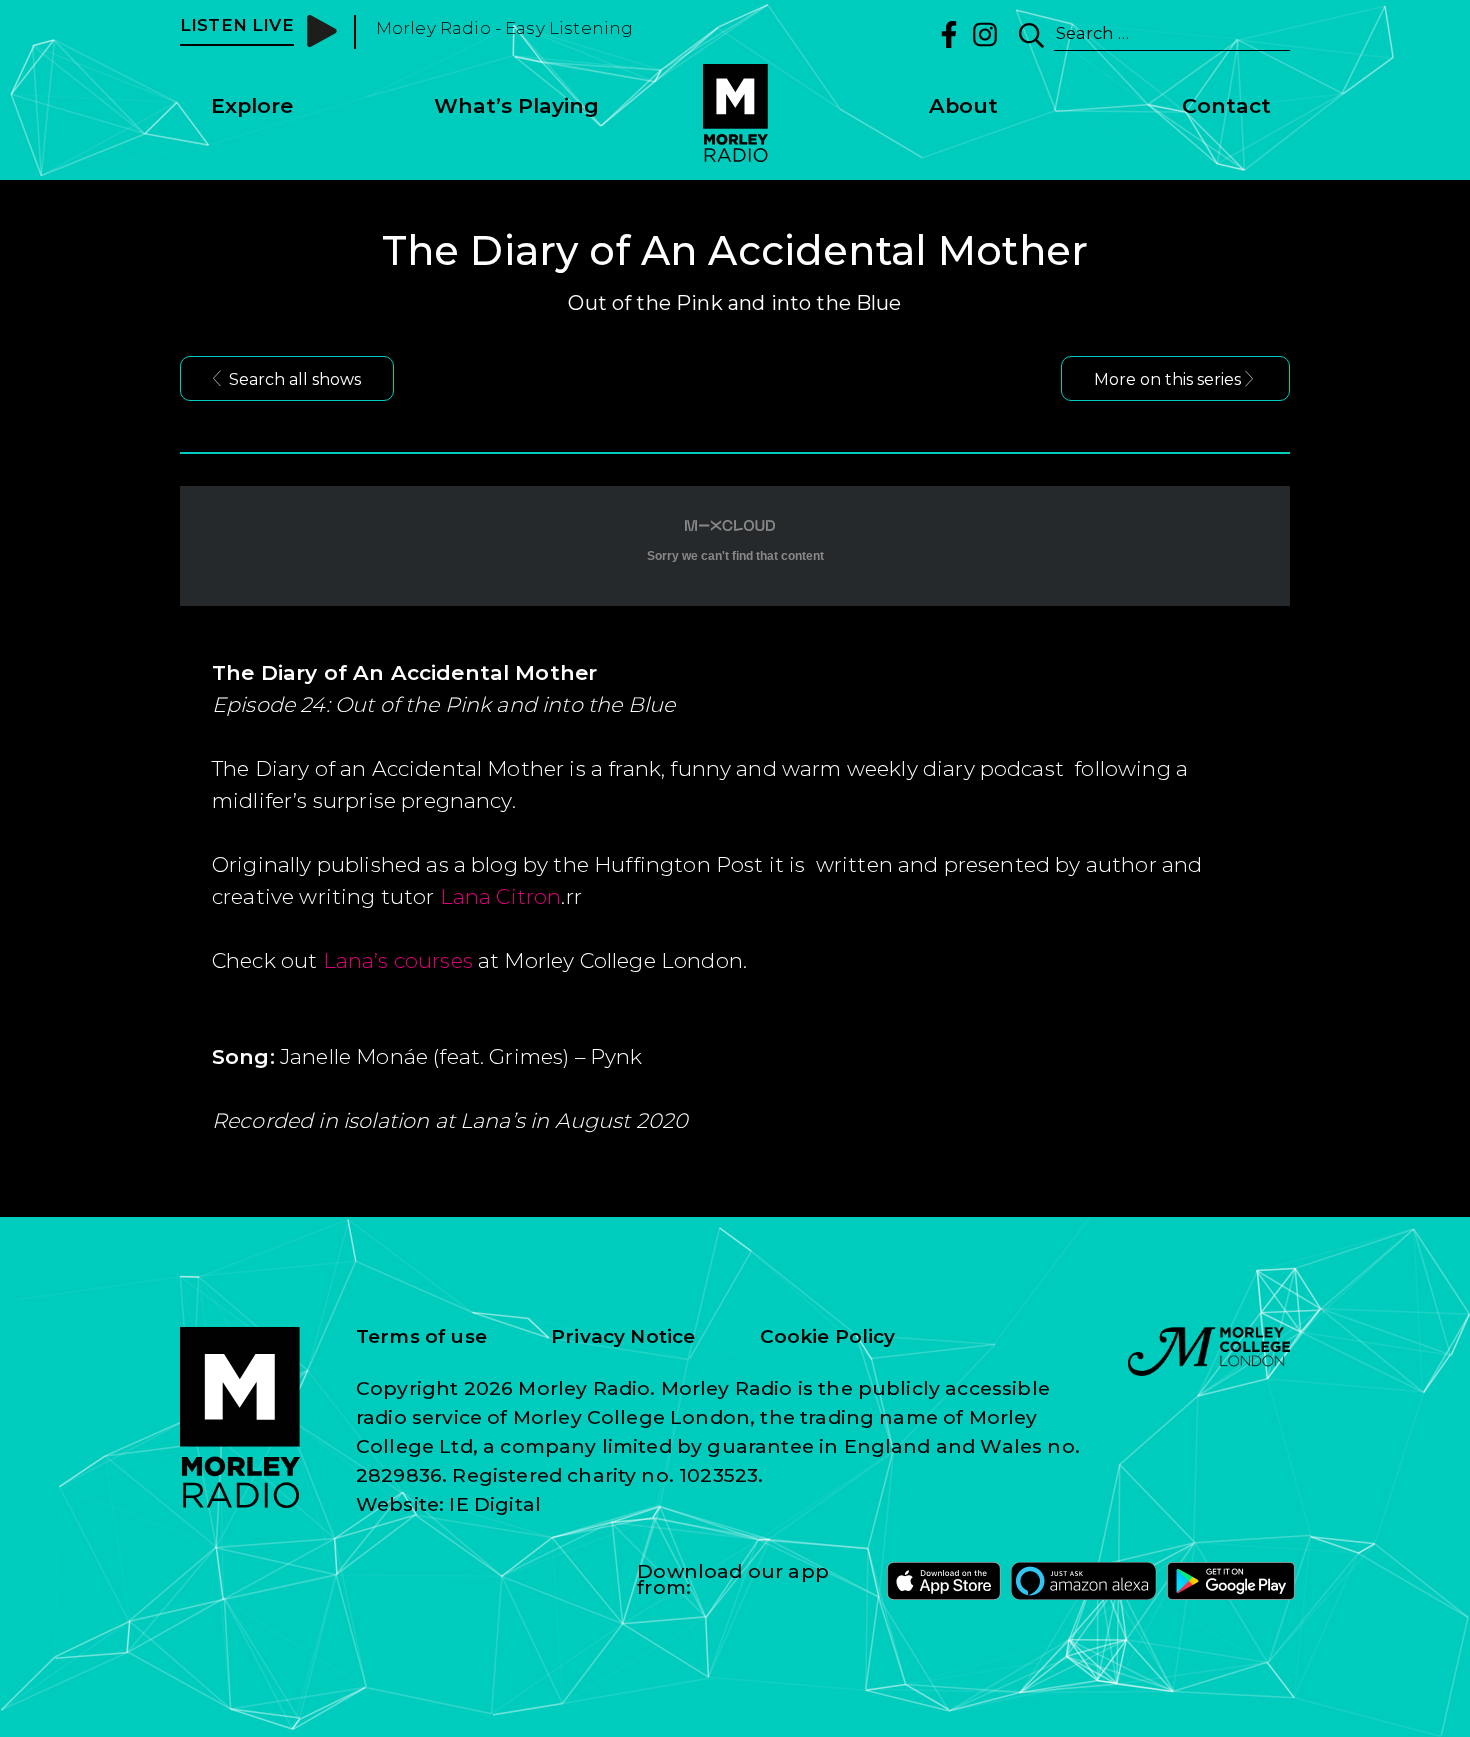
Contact (1226, 105)
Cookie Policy (828, 1337)
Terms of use (421, 1337)
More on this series (1167, 379)
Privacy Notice (623, 1337)
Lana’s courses (398, 960)
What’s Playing (516, 105)
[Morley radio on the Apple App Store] (944, 1581)
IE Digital (495, 1504)
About (963, 105)
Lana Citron (501, 896)
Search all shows (295, 379)
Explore (252, 105)
